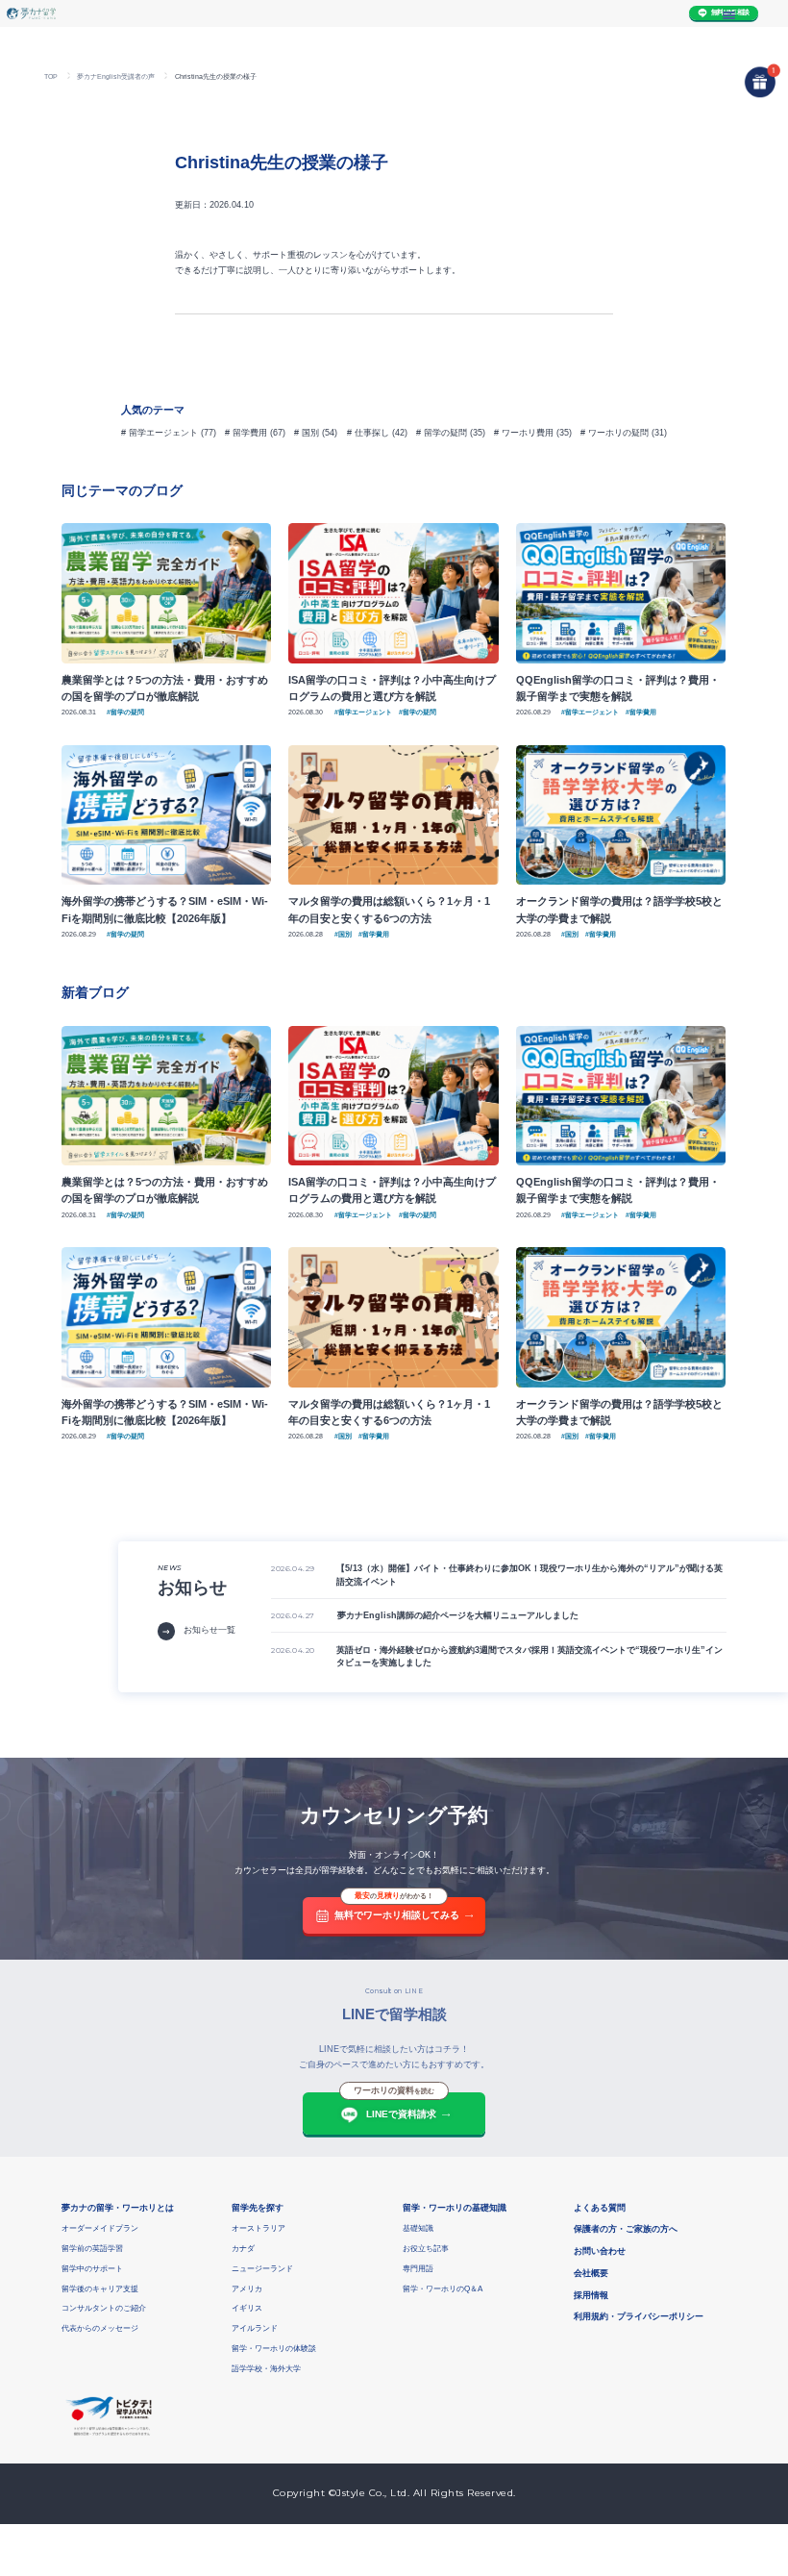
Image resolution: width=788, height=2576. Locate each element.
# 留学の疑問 (442, 433)
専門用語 (418, 2269)
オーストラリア (259, 2228)
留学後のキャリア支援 (100, 2289)
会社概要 (591, 2273)
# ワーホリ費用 (524, 433)
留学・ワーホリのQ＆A (443, 2289)
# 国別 (307, 433)
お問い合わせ (600, 2251)
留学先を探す (258, 2208)
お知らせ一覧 (209, 1630)
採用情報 (591, 2295)
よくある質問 (600, 2208)
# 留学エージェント (160, 433)
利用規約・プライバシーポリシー (639, 2316)
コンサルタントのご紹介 (104, 2308)
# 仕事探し (368, 433)
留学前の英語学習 (92, 2249)
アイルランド (255, 2328)
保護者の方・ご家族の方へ (626, 2229)
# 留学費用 (246, 433)
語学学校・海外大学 (266, 2369)
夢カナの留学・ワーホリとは (118, 2208)
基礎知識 (418, 2228)
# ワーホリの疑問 (615, 433)
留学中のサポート (92, 2269)
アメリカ (247, 2289)
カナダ (243, 2249)
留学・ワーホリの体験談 (274, 2349)
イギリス (247, 2308)
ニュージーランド (262, 2269)
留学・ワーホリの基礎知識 (455, 2208)
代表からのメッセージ (100, 2328)
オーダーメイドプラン (100, 2228)
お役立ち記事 (426, 2249)
